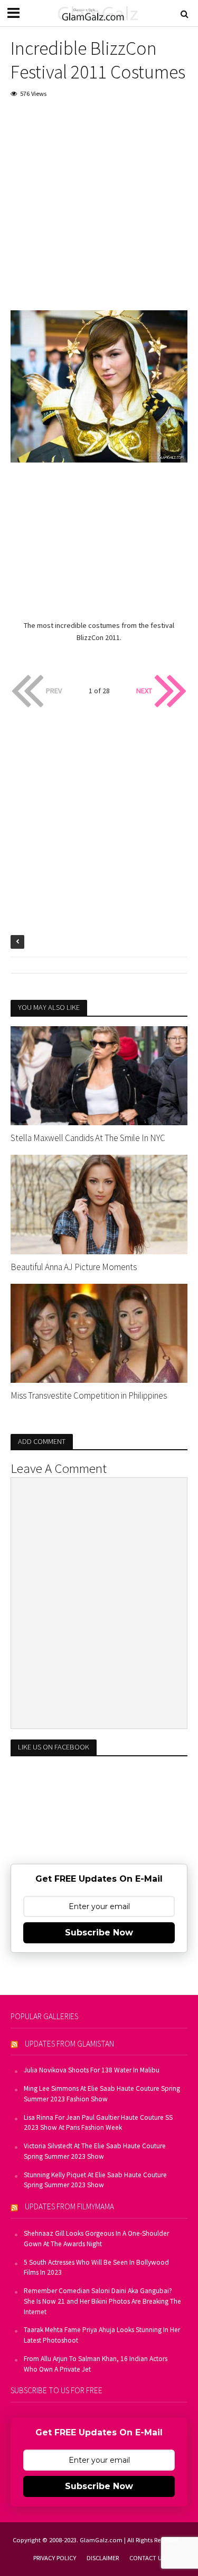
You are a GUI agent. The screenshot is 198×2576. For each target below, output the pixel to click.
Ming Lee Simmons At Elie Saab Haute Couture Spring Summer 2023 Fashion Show (102, 2094)
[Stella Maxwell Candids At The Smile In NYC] (99, 1075)
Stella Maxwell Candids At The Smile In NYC (88, 1138)
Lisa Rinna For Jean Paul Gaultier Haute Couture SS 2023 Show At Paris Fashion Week (98, 2123)
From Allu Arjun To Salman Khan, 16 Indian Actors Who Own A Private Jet (96, 2364)
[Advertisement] (99, 212)
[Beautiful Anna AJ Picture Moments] (99, 1204)
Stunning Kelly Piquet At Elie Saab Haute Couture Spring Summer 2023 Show (95, 2180)
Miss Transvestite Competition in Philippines (89, 1395)
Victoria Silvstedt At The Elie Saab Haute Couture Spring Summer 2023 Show (95, 2151)
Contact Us (147, 2558)
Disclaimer (103, 2558)
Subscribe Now (99, 1933)
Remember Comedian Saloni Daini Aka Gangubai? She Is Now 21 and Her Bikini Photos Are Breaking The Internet (102, 2301)
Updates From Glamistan (69, 2044)
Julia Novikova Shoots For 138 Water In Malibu (92, 2070)
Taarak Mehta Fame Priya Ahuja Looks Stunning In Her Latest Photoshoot (102, 2335)
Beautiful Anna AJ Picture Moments (74, 1267)
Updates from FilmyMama (69, 2206)
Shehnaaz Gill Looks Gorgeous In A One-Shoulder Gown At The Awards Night (96, 2239)
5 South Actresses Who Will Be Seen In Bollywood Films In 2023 (96, 2268)
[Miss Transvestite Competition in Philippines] (99, 1332)
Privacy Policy (55, 2558)
